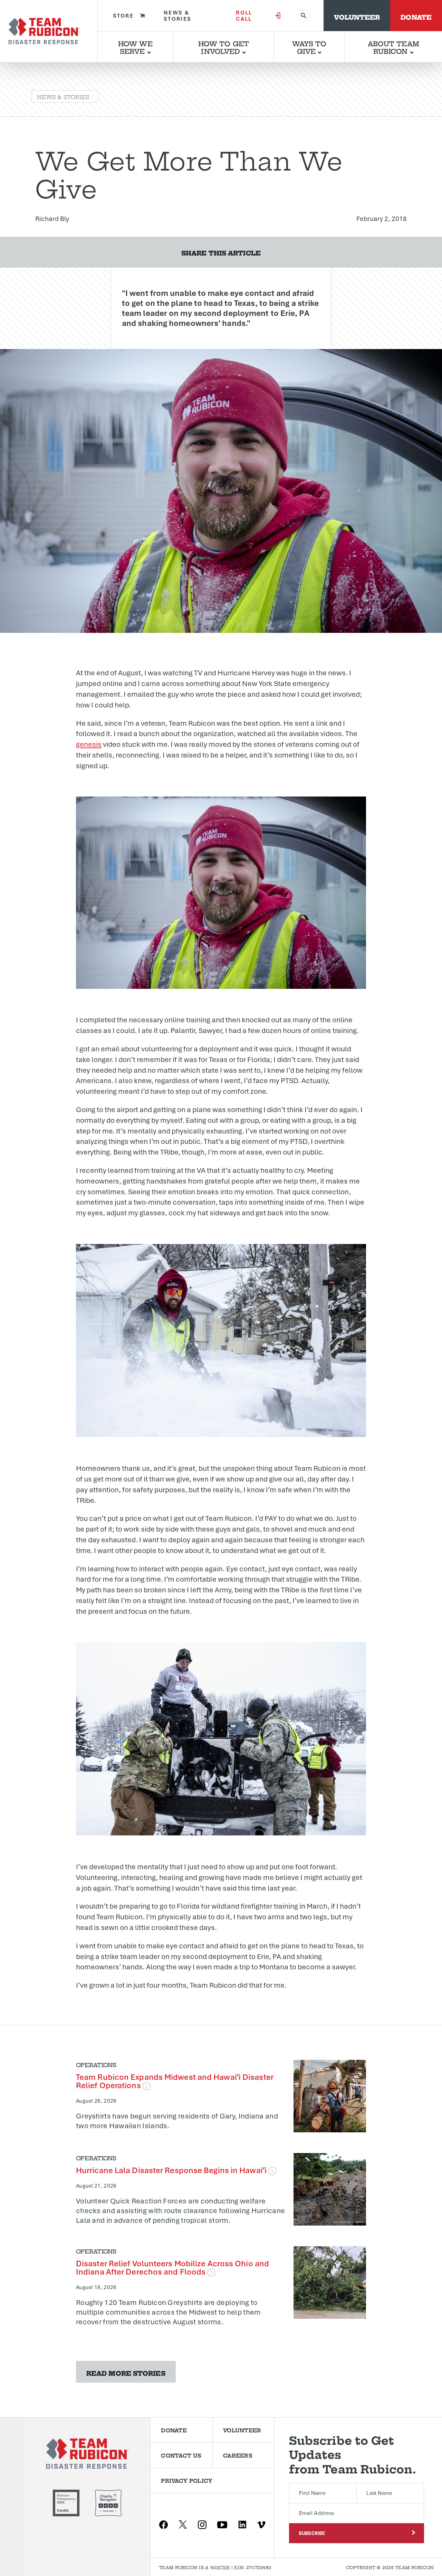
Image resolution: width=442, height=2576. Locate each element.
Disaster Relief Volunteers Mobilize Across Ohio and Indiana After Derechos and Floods (172, 2268)
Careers (238, 2455)
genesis (89, 744)
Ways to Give (309, 47)
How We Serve (135, 47)
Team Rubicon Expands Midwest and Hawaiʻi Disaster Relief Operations (175, 2081)
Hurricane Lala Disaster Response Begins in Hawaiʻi (172, 2170)
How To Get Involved (224, 47)
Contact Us (181, 2455)
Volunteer (357, 16)
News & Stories (177, 16)
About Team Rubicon (393, 47)
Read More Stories (126, 2372)
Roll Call (244, 16)
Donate (416, 16)
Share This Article (221, 252)
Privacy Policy (187, 2480)
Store (123, 16)
